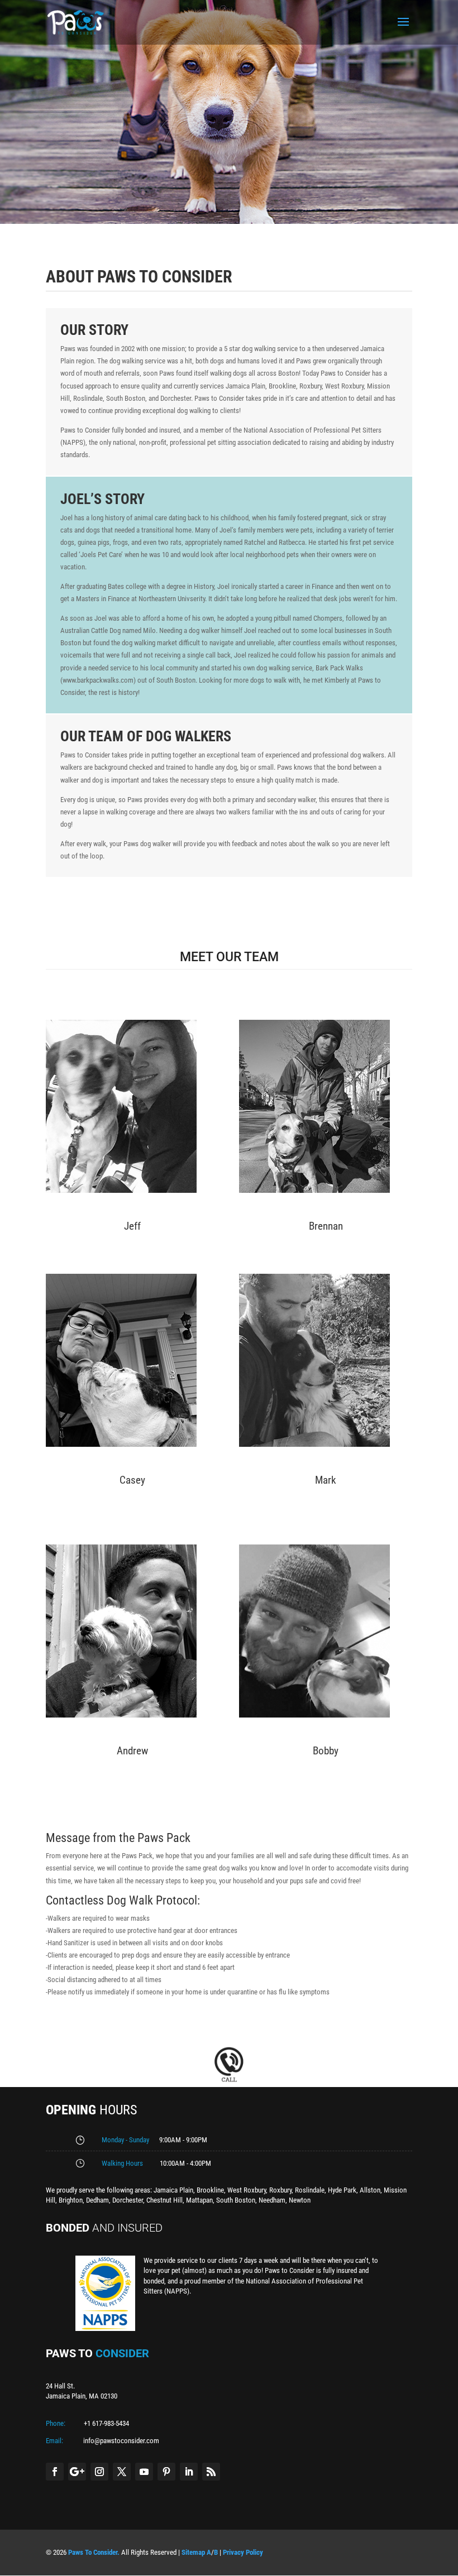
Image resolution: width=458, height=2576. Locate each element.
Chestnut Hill (164, 2200)
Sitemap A (196, 2552)
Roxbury (280, 2190)
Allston (370, 2190)
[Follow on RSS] (211, 2472)
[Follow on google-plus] (77, 2472)
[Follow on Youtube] (144, 2472)
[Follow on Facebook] (55, 2472)
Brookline (210, 2190)
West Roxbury (247, 2190)
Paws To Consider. (94, 2552)
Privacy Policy (243, 2552)
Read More (132, 1206)
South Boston (236, 2200)
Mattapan (199, 2200)
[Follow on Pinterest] (166, 2472)
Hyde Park (342, 2190)
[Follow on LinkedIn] (189, 2472)
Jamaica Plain (173, 2190)
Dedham (97, 2200)
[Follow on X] (122, 2472)
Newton (300, 2200)
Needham (272, 2200)
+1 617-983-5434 (106, 2423)
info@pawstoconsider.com (121, 2441)
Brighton (71, 2200)
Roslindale (310, 2190)
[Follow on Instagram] (99, 2472)
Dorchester (128, 2200)
